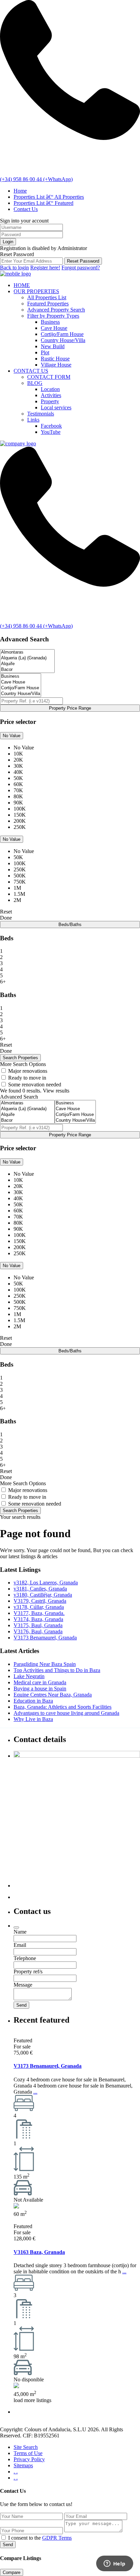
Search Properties (20, 1511)
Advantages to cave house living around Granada (66, 1713)
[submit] (16, 1927)
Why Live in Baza (33, 1719)
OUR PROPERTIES (36, 291)
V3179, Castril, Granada (40, 1601)
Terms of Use (28, 2453)
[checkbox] (4, 2537)
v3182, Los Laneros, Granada (46, 1583)
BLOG (35, 383)
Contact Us (26, 209)
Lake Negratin (29, 1676)
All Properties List (47, 297)
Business (50, 322)
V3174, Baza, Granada (38, 1619)
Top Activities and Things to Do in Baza (57, 1670)
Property (50, 401)
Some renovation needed (35, 1085)
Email (20, 1945)
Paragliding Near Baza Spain (45, 1664)
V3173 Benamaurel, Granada (45, 1638)
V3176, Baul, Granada (38, 1631)
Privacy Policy (29, 2459)
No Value (12, 736)
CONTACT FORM (49, 377)
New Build (53, 346)
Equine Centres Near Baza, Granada (53, 1695)
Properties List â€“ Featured (43, 203)
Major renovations (28, 1071)
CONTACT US (31, 371)
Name (20, 1932)
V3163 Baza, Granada (39, 2252)
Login (8, 242)
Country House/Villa (63, 340)
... (35, 2092)
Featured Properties (48, 304)
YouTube (51, 432)
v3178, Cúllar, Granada (39, 1607)
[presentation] (27, 652)
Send (8, 2545)
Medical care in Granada (40, 1682)
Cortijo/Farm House (62, 334)
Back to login (14, 268)
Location (50, 389)
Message (23, 1985)
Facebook (51, 426)
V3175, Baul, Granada (38, 1625)
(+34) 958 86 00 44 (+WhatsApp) (36, 179)
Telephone (25, 1958)
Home (20, 191)
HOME (22, 285)
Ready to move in (27, 1078)
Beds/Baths (70, 925)
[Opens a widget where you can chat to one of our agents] (115, 2564)
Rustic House (55, 359)
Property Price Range (70, 708)
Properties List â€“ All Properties (49, 197)
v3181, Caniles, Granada (40, 1589)
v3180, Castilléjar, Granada (43, 1595)
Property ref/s (28, 1971)
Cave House (54, 328)
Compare (12, 2572)
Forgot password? (81, 268)
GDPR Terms (57, 2538)
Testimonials (41, 414)
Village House (56, 365)
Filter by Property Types (53, 316)
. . (16, 2472)
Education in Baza (33, 1701)
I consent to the (40, 2538)
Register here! (45, 268)
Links (33, 420)
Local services (56, 407)
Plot (45, 352)
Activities (51, 395)
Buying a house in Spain (40, 1689)
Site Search (26, 2447)
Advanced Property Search (56, 310)
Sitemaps (23, 2465)
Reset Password (83, 261)
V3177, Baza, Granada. (39, 1613)
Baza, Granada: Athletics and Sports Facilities (63, 1707)
